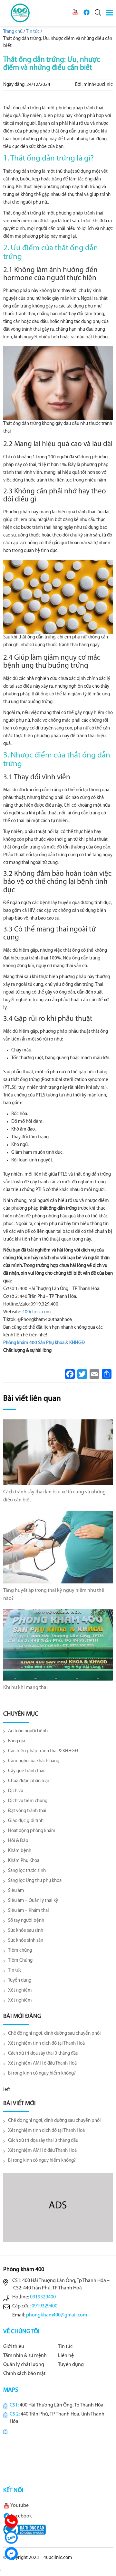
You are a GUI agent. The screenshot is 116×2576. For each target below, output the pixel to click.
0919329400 (43, 2297)
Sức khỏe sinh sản (26, 1941)
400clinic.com (37, 1312)
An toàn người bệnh (28, 1731)
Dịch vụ (16, 1791)
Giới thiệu (14, 2347)
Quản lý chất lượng (24, 2365)
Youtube (19, 2506)
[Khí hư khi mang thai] (58, 1645)
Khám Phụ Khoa (24, 1861)
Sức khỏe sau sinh (26, 1931)
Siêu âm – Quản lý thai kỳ (33, 1901)
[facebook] (86, 12)
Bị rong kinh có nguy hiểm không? (42, 2073)
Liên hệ (66, 2356)
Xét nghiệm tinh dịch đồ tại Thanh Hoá (46, 2044)
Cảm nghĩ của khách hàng (34, 1761)
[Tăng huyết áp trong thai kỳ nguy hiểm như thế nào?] (58, 1547)
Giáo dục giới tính (26, 1821)
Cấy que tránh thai (26, 1771)
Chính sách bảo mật (24, 2374)
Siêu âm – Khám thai (29, 1911)
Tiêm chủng (20, 1951)
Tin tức (15, 1971)
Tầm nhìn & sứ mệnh (25, 2356)
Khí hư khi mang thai (25, 1688)
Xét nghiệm (20, 1990)
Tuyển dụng (20, 1980)
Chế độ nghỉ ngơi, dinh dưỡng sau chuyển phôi (54, 2034)
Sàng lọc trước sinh (27, 1871)
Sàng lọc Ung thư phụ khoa (35, 1881)
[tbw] (24, 2530)
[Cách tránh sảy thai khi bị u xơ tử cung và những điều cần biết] (58, 1452)
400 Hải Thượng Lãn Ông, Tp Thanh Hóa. (62, 2405)
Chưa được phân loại (29, 1781)
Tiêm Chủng (20, 1961)
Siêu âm (16, 1891)
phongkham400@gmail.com (57, 2315)
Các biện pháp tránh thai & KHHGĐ (43, 1751)
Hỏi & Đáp (18, 1841)
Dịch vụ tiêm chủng (28, 1801)
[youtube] (75, 12)
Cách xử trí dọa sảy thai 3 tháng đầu (43, 2053)
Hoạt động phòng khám (32, 1831)
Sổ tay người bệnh (26, 1921)
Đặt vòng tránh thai (27, 1811)
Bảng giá (17, 1741)
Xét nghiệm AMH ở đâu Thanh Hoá (42, 2063)
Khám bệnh (20, 1851)
